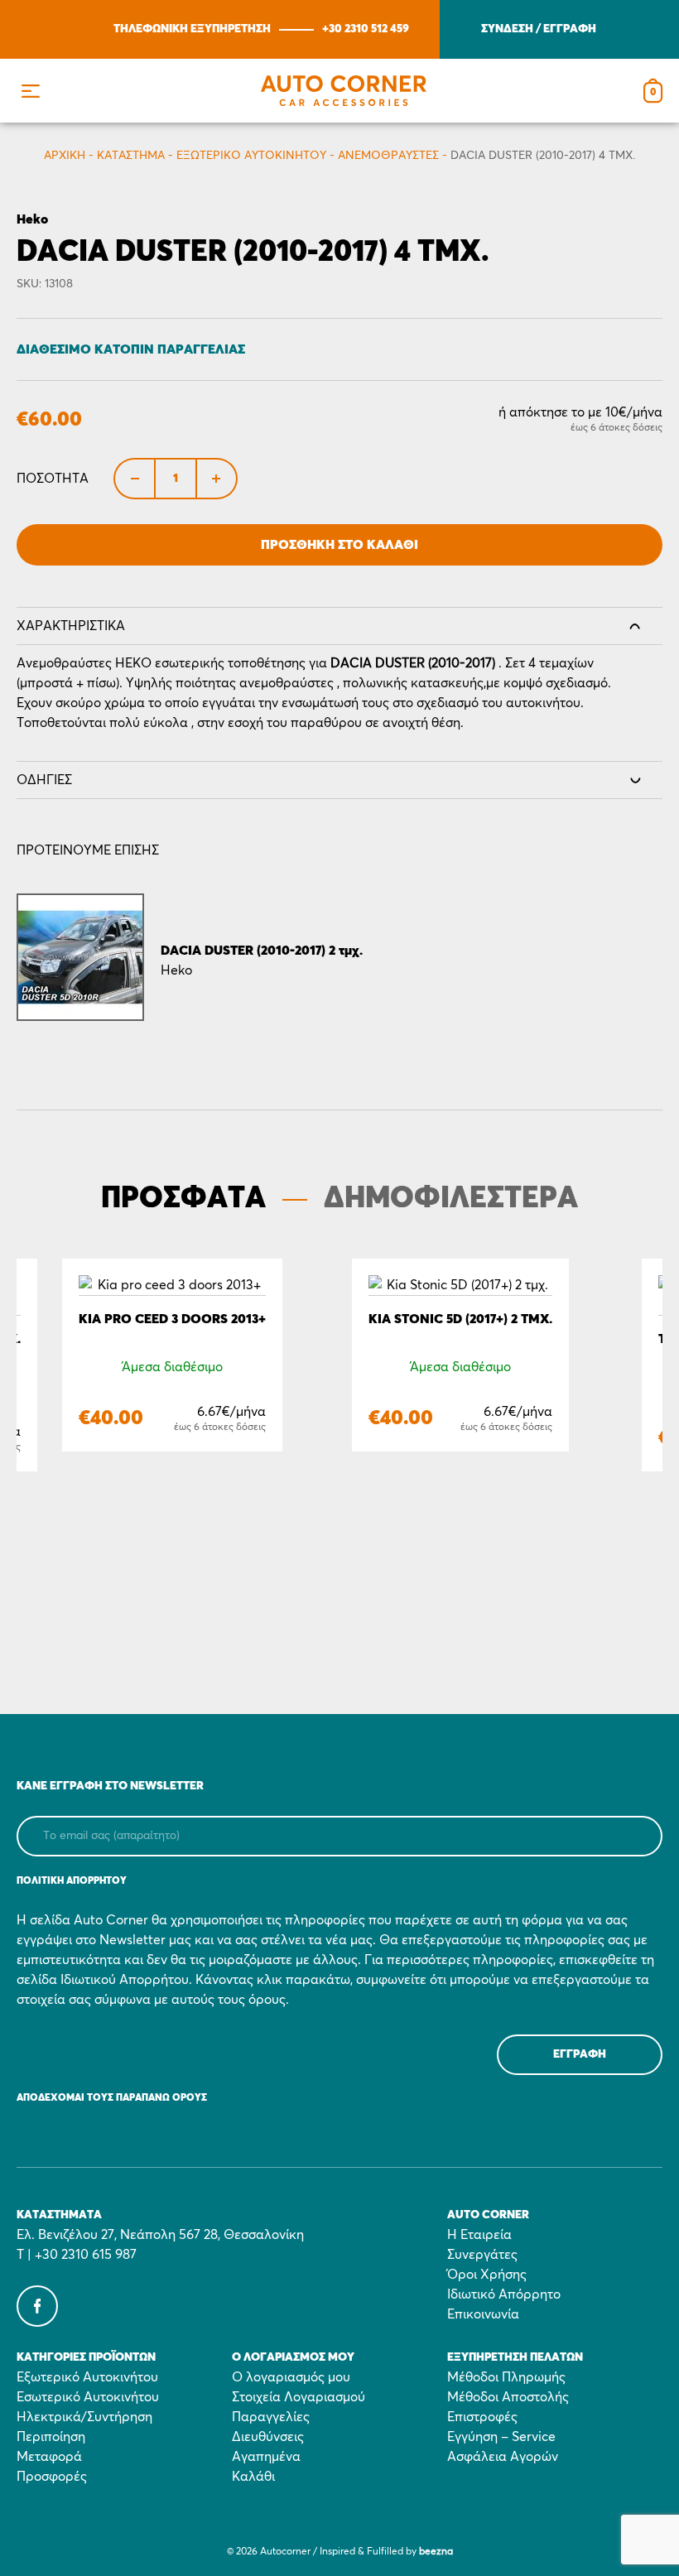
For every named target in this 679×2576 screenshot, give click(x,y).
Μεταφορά (49, 2457)
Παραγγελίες (271, 2417)
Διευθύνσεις (268, 2437)
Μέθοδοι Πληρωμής (506, 2377)
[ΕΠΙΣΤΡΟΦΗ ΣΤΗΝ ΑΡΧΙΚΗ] (344, 91)
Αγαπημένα (266, 2457)
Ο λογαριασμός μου (291, 2377)
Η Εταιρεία (479, 2235)
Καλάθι (253, 2477)
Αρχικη (65, 156)
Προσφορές (52, 2477)
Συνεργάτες (482, 2255)
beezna (436, 2552)
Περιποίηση (51, 2437)
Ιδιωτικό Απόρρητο (504, 2294)
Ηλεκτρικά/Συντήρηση (84, 2417)
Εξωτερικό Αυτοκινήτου (251, 156)
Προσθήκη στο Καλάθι (339, 545)
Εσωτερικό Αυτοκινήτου (88, 2397)
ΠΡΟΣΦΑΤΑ (183, 1199)
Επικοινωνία (483, 2314)
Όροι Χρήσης (487, 2275)
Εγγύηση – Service (501, 2437)
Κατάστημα (131, 156)
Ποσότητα (53, 479)
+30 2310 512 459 (366, 29)
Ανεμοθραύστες (388, 156)
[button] (30, 91)
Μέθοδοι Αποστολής (508, 2397)
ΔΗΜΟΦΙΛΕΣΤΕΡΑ (451, 1199)
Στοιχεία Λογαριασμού (299, 2397)
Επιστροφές (482, 2417)
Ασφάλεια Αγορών (503, 2457)
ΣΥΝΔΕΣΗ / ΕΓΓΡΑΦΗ (539, 29)
